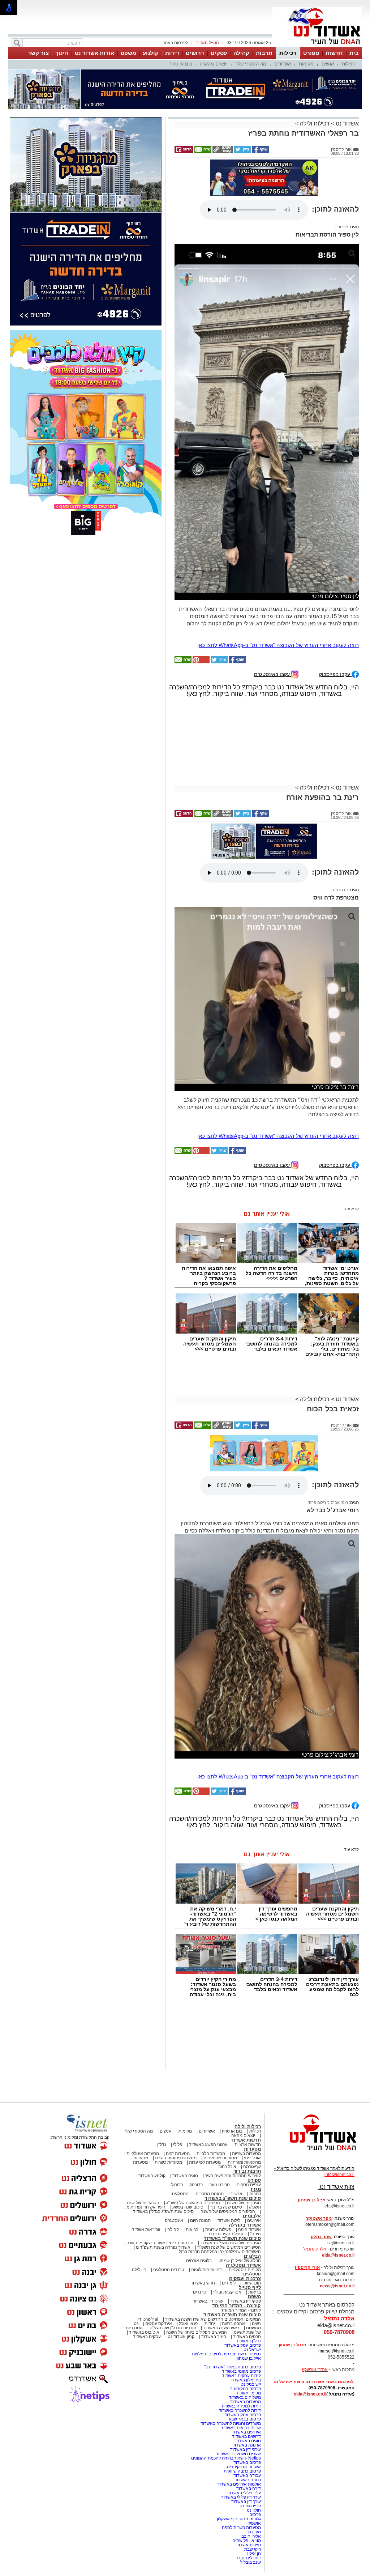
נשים (256, 2324)
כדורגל (177, 2185)
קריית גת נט (250, 2506)
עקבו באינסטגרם (273, 674)
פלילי (178, 2144)
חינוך (62, 53)
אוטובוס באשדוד (144, 2332)
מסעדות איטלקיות (143, 2154)
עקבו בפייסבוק (335, 674)
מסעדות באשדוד (246, 2402)
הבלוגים (252, 2256)
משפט (128, 53)
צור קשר (38, 53)
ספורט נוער (220, 2185)
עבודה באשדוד (247, 2475)
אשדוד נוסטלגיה (243, 2265)
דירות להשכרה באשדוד (240, 2410)
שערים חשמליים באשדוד (238, 2454)
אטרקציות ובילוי (227, 2292)
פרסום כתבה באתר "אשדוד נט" (233, 2367)
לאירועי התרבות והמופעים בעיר (233, 2176)
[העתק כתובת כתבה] (222, 152)
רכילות (288, 53)
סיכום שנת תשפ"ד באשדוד (232, 2238)
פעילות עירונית (218, 2229)
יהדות (210, 2324)
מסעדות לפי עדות (205, 2162)
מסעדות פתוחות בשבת (176, 2158)
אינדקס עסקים (159, 2324)
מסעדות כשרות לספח (241, 2528)
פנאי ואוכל (188, 2324)
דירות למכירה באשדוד (241, 2406)
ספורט (311, 53)
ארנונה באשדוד (247, 2445)
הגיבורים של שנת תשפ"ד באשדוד (230, 2243)
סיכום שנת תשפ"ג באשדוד (233, 2198)
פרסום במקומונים (245, 2389)
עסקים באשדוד (147, 2337)
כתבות (255, 2194)
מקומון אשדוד (248, 2393)
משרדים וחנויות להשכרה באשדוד (231, 2423)
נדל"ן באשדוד (248, 2341)
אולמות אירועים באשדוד (239, 2484)
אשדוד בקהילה (245, 2225)
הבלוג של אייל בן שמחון (240, 2261)
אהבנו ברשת (233, 2324)
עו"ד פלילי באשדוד (244, 2493)
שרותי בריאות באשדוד (241, 2428)
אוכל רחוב (227, 2167)
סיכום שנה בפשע (188, 2207)
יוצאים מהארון (214, 64)
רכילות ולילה (315, 124)
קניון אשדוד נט (180, 2337)
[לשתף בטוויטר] (242, 152)
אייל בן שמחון (249, 2358)
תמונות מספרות (209, 2194)
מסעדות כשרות (168, 2162)
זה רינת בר (339, 890)
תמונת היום (200, 2220)
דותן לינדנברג (249, 2558)
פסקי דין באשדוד (246, 2301)
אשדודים (283, 64)
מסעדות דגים (178, 2154)
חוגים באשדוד (185, 2176)
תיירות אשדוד (249, 2545)
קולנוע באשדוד (152, 2176)
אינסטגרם (174, 2220)
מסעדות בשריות (246, 2154)
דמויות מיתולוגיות (206, 2270)
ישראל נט (252, 2350)
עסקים (219, 53)
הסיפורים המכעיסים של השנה (228, 2211)
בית (354, 53)
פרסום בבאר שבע (245, 2419)
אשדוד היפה (249, 2229)
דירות (172, 53)
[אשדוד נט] (313, 2152)
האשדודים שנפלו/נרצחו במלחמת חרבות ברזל (220, 2252)
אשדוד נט (347, 124)
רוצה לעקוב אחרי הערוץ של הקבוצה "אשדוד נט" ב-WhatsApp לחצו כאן (278, 645)
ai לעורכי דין (147, 2319)
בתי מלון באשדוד (246, 2380)
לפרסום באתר (175, 43)
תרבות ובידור (247, 2171)
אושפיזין (254, 2523)
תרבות (264, 53)
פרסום (255, 2515)
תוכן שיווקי (252, 2283)
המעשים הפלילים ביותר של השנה (197, 2332)
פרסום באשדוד (247, 2462)
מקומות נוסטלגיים (244, 2270)
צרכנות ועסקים (245, 2279)
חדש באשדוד (203, 2283)
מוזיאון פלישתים (247, 2541)
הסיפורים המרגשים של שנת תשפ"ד (229, 2247)
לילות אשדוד (229, 2220)
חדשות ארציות (248, 2144)
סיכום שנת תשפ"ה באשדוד (232, 2315)
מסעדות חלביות (211, 2154)
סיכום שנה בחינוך (226, 2207)
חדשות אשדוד (246, 2140)
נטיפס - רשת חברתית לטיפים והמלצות (226, 2354)
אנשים (328, 64)
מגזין (256, 2189)
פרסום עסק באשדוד (242, 2345)
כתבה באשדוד (247, 2480)
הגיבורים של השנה (244, 2203)
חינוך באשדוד (214, 2337)
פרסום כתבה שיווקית (242, 2471)
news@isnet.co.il (337, 2286)
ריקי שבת (253, 2549)
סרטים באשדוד (247, 2337)
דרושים (195, 53)
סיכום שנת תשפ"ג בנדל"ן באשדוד (163, 2211)
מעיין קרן (253, 2532)
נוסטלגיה (180, 2194)
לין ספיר (341, 227)
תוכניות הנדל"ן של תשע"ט (173, 2328)
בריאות (192, 2229)
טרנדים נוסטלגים (169, 2270)
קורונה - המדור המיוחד (236, 2306)
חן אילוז (254, 2554)
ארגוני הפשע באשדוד (208, 2144)
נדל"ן (162, 2144)
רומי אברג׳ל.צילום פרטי (328, 1502)
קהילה (241, 53)
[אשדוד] (317, 46)
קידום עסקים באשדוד (241, 2376)
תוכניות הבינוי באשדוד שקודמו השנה (159, 2243)
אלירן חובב (251, 2536)
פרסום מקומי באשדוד (241, 2371)
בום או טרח (181, 64)
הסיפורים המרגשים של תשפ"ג (193, 2203)
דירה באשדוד (249, 2488)
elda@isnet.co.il (338, 2255)
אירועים (254, 2220)
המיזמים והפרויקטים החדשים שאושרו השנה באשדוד (212, 2319)
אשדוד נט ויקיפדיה (243, 2467)
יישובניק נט (250, 2384)
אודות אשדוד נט (94, 53)
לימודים (228, 2283)
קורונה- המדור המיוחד (241, 2310)
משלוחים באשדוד (245, 2397)
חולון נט (253, 2510)
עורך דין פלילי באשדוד (240, 2497)
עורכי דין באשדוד (208, 2301)
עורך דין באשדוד (246, 2501)
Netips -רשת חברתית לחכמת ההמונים (226, 2458)
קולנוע (151, 53)
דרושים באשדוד (246, 2436)
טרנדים (200, 2292)
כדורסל (196, 2185)
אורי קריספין (307, 2267)
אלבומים (252, 2216)
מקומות (306, 64)
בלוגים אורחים (199, 2261)
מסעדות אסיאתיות (220, 2158)
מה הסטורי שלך (251, 64)
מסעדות (252, 2149)
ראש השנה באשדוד (221, 2328)
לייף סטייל (250, 2288)
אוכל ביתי (252, 2158)
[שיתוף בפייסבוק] (260, 152)
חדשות (334, 53)
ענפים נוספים (249, 2185)
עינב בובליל (251, 2562)
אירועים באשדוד (246, 2432)
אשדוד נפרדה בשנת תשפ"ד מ (163, 2247)
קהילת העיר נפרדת (226, 2234)
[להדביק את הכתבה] (201, 662)
